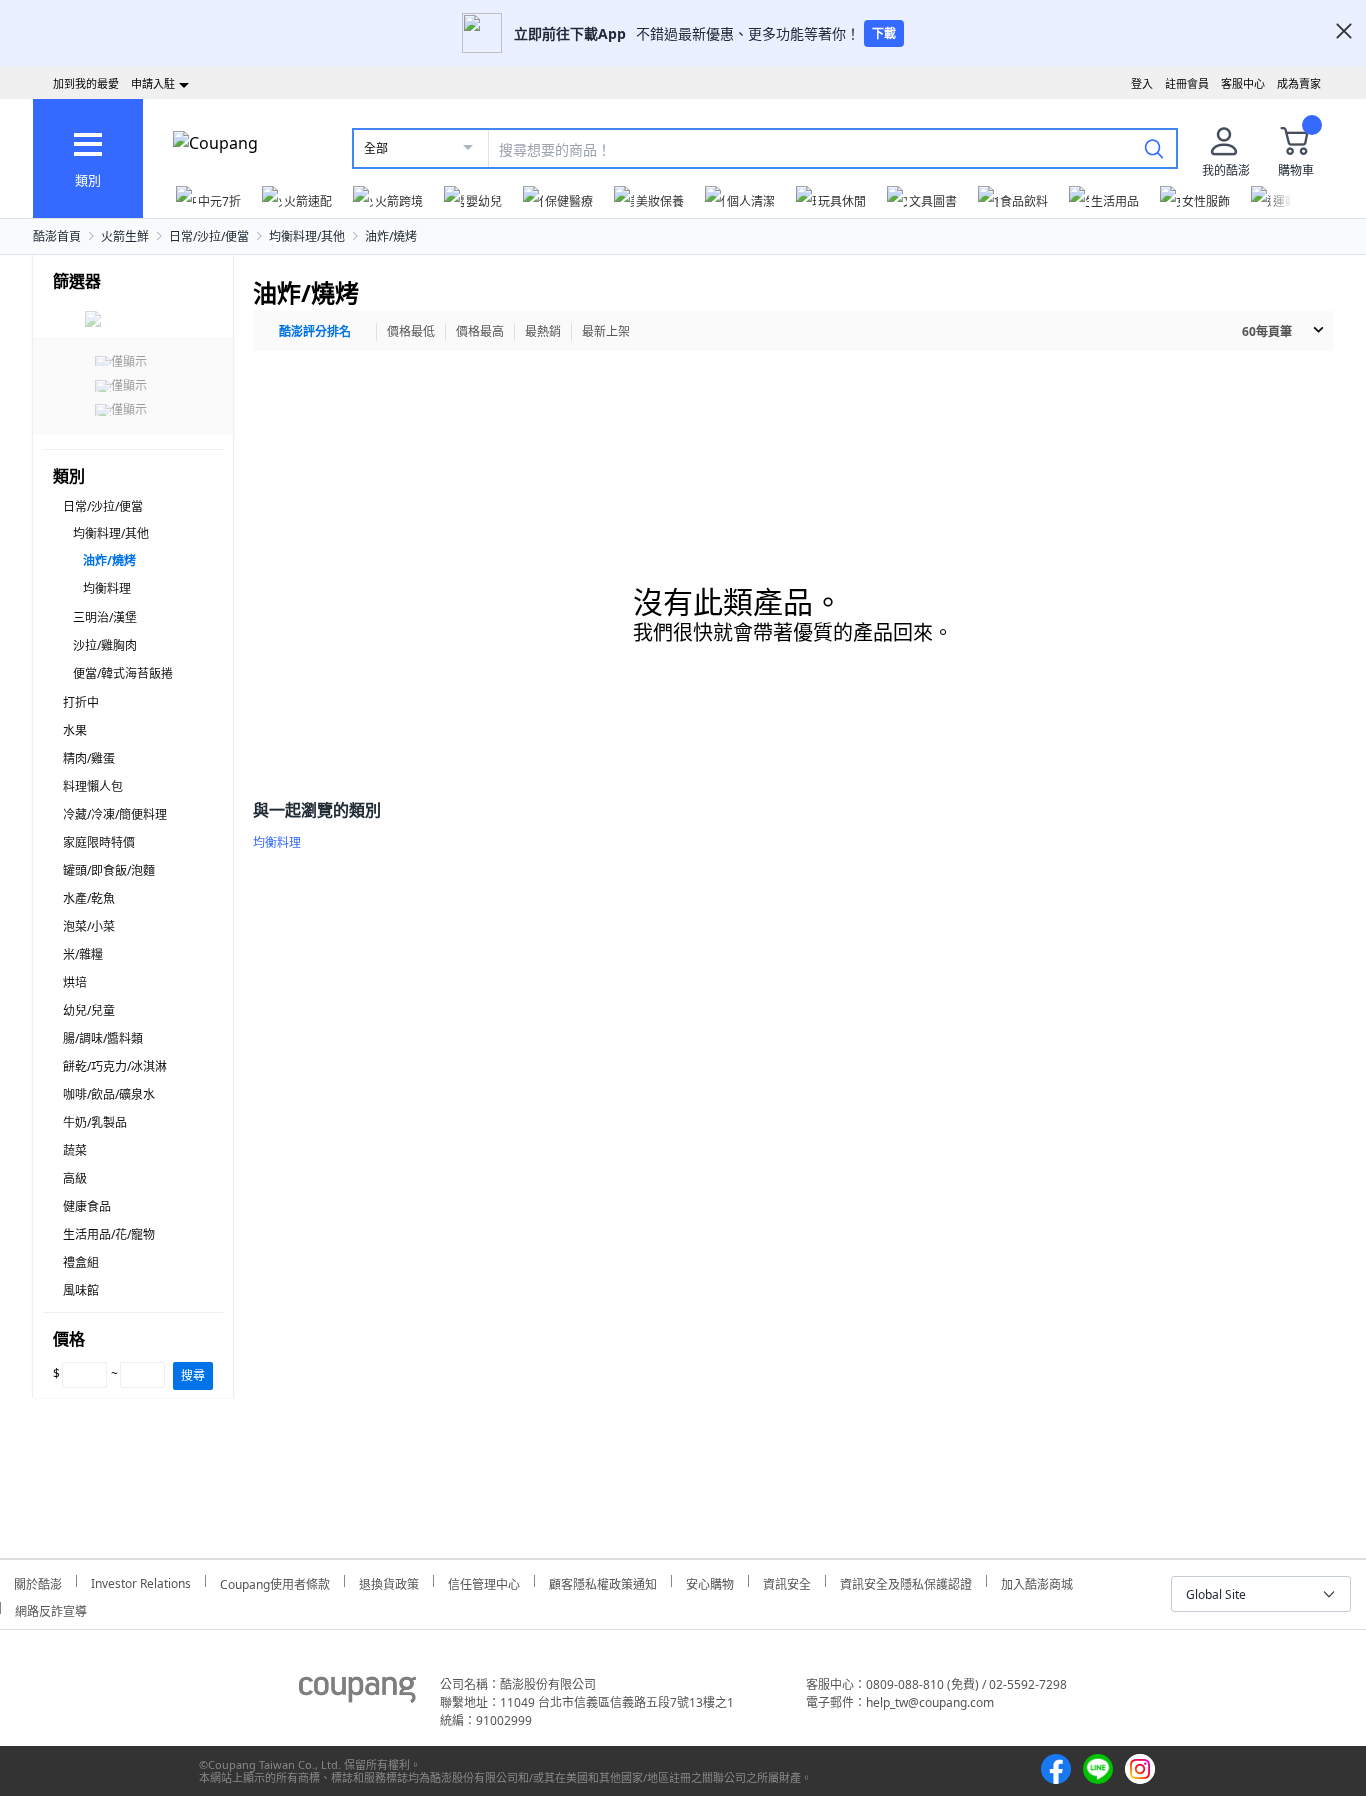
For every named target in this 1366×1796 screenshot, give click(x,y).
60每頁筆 (1267, 331)
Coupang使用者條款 (275, 1581)
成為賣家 (1299, 83)
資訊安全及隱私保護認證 (906, 1581)
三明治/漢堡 (105, 617)
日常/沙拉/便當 (209, 236)
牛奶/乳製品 (95, 1122)
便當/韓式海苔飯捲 (123, 673)
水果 (75, 730)
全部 (376, 148)
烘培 (75, 982)
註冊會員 (1187, 83)
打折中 (81, 702)
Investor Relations (141, 1581)
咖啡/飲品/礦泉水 (109, 1094)
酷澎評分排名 (315, 331)
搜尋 (193, 1375)
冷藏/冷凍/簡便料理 (115, 814)
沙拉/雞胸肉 (105, 645)
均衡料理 (107, 588)
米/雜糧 (83, 954)
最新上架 (606, 331)
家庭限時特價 (99, 842)
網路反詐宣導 (51, 1608)
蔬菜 (75, 1150)
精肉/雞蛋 (89, 758)
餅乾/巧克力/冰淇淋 (115, 1066)
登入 (1142, 83)
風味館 (81, 1290)
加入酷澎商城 (1037, 1581)
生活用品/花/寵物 (109, 1234)
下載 (884, 33)
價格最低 (411, 331)
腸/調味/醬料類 (103, 1038)
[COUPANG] (357, 1693)
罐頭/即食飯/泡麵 (109, 870)
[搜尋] (1154, 148)
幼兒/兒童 (89, 1010)
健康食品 (87, 1206)
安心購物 (710, 1581)
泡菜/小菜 (89, 926)
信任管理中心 (484, 1581)
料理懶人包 (93, 786)
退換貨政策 (389, 1581)
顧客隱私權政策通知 (603, 1581)
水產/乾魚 (89, 898)
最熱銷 (543, 331)
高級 (75, 1178)
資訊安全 (787, 1581)
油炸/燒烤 (391, 236)
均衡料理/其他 (307, 236)
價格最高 (480, 331)
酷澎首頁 (57, 236)
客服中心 (1243, 83)
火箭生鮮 (125, 236)
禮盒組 (81, 1262)
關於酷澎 (38, 1581)
